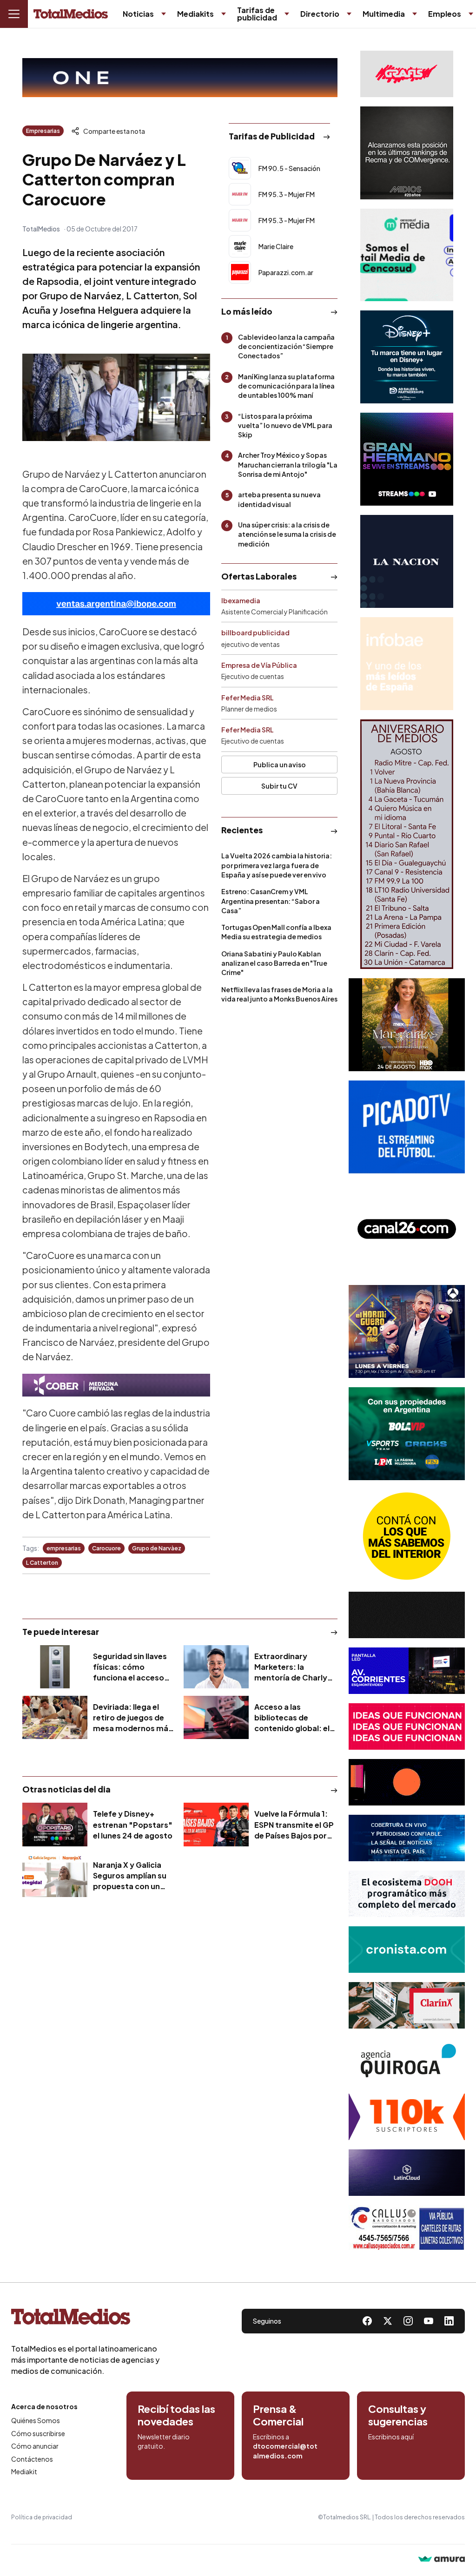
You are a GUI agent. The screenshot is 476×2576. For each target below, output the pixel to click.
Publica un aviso (280, 764)
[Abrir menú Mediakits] (224, 14)
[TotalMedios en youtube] (429, 2321)
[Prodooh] (407, 1894)
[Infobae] (407, 664)
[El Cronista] (407, 1950)
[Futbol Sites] (407, 1434)
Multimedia (384, 14)
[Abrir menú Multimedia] (415, 14)
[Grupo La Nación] (407, 561)
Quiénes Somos (36, 2420)
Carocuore (106, 1548)
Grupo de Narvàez (157, 1548)
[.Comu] (407, 1127)
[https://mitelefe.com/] (407, 459)
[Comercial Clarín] (407, 2005)
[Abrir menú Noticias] (164, 14)
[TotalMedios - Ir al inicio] (71, 14)
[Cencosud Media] (407, 255)
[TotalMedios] (86, 2319)
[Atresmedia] (407, 1331)
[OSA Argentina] (180, 78)
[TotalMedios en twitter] (388, 2321)
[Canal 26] (407, 1229)
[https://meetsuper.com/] (407, 1726)
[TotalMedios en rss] (449, 2321)
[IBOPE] (116, 604)
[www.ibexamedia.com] (407, 1671)
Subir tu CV (279, 786)
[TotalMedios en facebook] (367, 2321)
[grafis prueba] (407, 74)
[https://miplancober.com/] (116, 1385)
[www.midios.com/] (407, 153)
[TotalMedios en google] (408, 2321)
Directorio (320, 14)
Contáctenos (32, 2459)
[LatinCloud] (407, 2173)
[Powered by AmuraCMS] (442, 2560)
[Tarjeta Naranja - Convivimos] (407, 2117)
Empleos (445, 14)
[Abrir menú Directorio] (349, 14)
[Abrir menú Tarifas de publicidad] (287, 14)
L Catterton (42, 1563)
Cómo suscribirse (38, 2433)
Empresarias (43, 131)
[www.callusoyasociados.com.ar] (407, 2228)
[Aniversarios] (407, 844)
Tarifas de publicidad (257, 14)
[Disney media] (407, 357)
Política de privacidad (42, 2517)
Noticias (138, 14)
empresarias (64, 1548)
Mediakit (24, 2471)
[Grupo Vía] (407, 1782)
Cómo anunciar (35, 2446)
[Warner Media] (407, 1025)
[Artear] (407, 1838)
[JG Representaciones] (407, 1536)
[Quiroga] (407, 2061)
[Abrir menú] (14, 14)
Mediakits (195, 14)
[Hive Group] (407, 1615)
